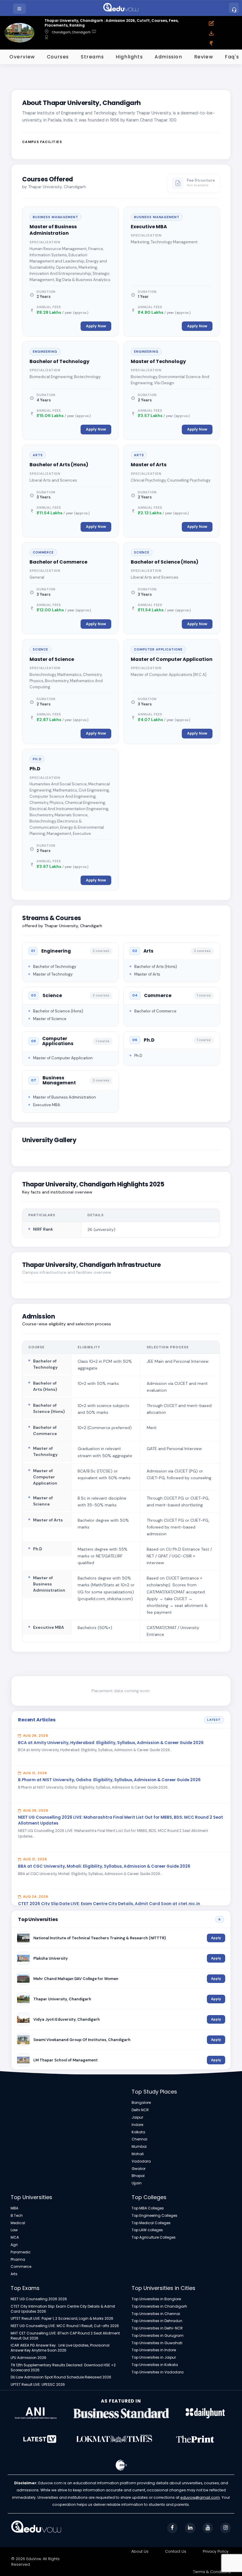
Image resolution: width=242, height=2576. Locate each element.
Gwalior (139, 2169)
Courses (58, 57)
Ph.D (35, 769)
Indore (137, 2125)
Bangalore (141, 2103)
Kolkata (138, 2132)
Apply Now (96, 326)
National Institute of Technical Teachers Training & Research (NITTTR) (100, 1938)
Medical (18, 2223)
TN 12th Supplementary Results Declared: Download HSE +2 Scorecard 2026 (63, 2368)
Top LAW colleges (147, 2230)
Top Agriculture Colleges (154, 2237)
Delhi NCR (140, 2110)
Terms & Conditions (212, 2572)
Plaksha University (51, 1958)
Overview (22, 57)
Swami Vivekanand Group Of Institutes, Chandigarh (82, 2040)
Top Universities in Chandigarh (159, 2306)
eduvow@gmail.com (200, 2497)
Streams (92, 57)
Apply (216, 1938)
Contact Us (176, 2551)
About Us (140, 2551)
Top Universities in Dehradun (157, 2321)
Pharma (18, 2260)
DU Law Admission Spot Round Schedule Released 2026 (61, 2377)
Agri (14, 2245)
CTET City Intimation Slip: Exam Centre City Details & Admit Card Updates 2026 (63, 2309)
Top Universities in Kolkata (155, 2365)
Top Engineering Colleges (154, 2216)
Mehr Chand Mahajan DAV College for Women (76, 1979)
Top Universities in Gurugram (158, 2336)
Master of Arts (149, 465)
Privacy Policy (216, 2551)
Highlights (129, 57)
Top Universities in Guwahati (157, 2343)
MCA (15, 2237)
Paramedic (21, 2252)
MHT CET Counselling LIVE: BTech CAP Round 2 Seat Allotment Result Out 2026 (65, 2336)
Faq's (232, 57)
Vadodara (141, 2161)
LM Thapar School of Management (66, 2060)
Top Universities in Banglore (156, 2299)
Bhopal (138, 2176)
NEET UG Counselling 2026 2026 (39, 2299)
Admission (168, 57)
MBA (14, 2208)
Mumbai (139, 2147)
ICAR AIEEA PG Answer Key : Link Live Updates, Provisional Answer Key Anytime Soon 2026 (60, 2348)
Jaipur (137, 2117)
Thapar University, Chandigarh (62, 1999)
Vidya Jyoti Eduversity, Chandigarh (67, 2019)
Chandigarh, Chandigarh (71, 32)
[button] (20, 9)
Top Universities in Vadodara (158, 2372)
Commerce (21, 2267)
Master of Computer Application (172, 659)
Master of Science (52, 659)
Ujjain (137, 2183)
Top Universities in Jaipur (154, 2357)
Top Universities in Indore (154, 2350)
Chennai (139, 2139)
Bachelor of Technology (59, 361)
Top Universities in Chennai (156, 2314)
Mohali (138, 2154)
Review (204, 57)
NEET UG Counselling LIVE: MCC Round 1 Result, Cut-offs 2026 (65, 2326)
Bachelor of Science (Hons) (165, 562)
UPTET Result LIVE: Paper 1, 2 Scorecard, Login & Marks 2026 (62, 2319)
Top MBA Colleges (148, 2208)
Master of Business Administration (53, 230)
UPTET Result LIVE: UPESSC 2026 (38, 2385)
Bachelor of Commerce (58, 562)
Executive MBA (149, 227)
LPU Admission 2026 (28, 2358)
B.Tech (17, 2216)
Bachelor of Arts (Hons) (59, 465)
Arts (14, 2274)
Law (14, 2230)
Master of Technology (158, 361)
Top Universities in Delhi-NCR (157, 2328)
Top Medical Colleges (151, 2223)
